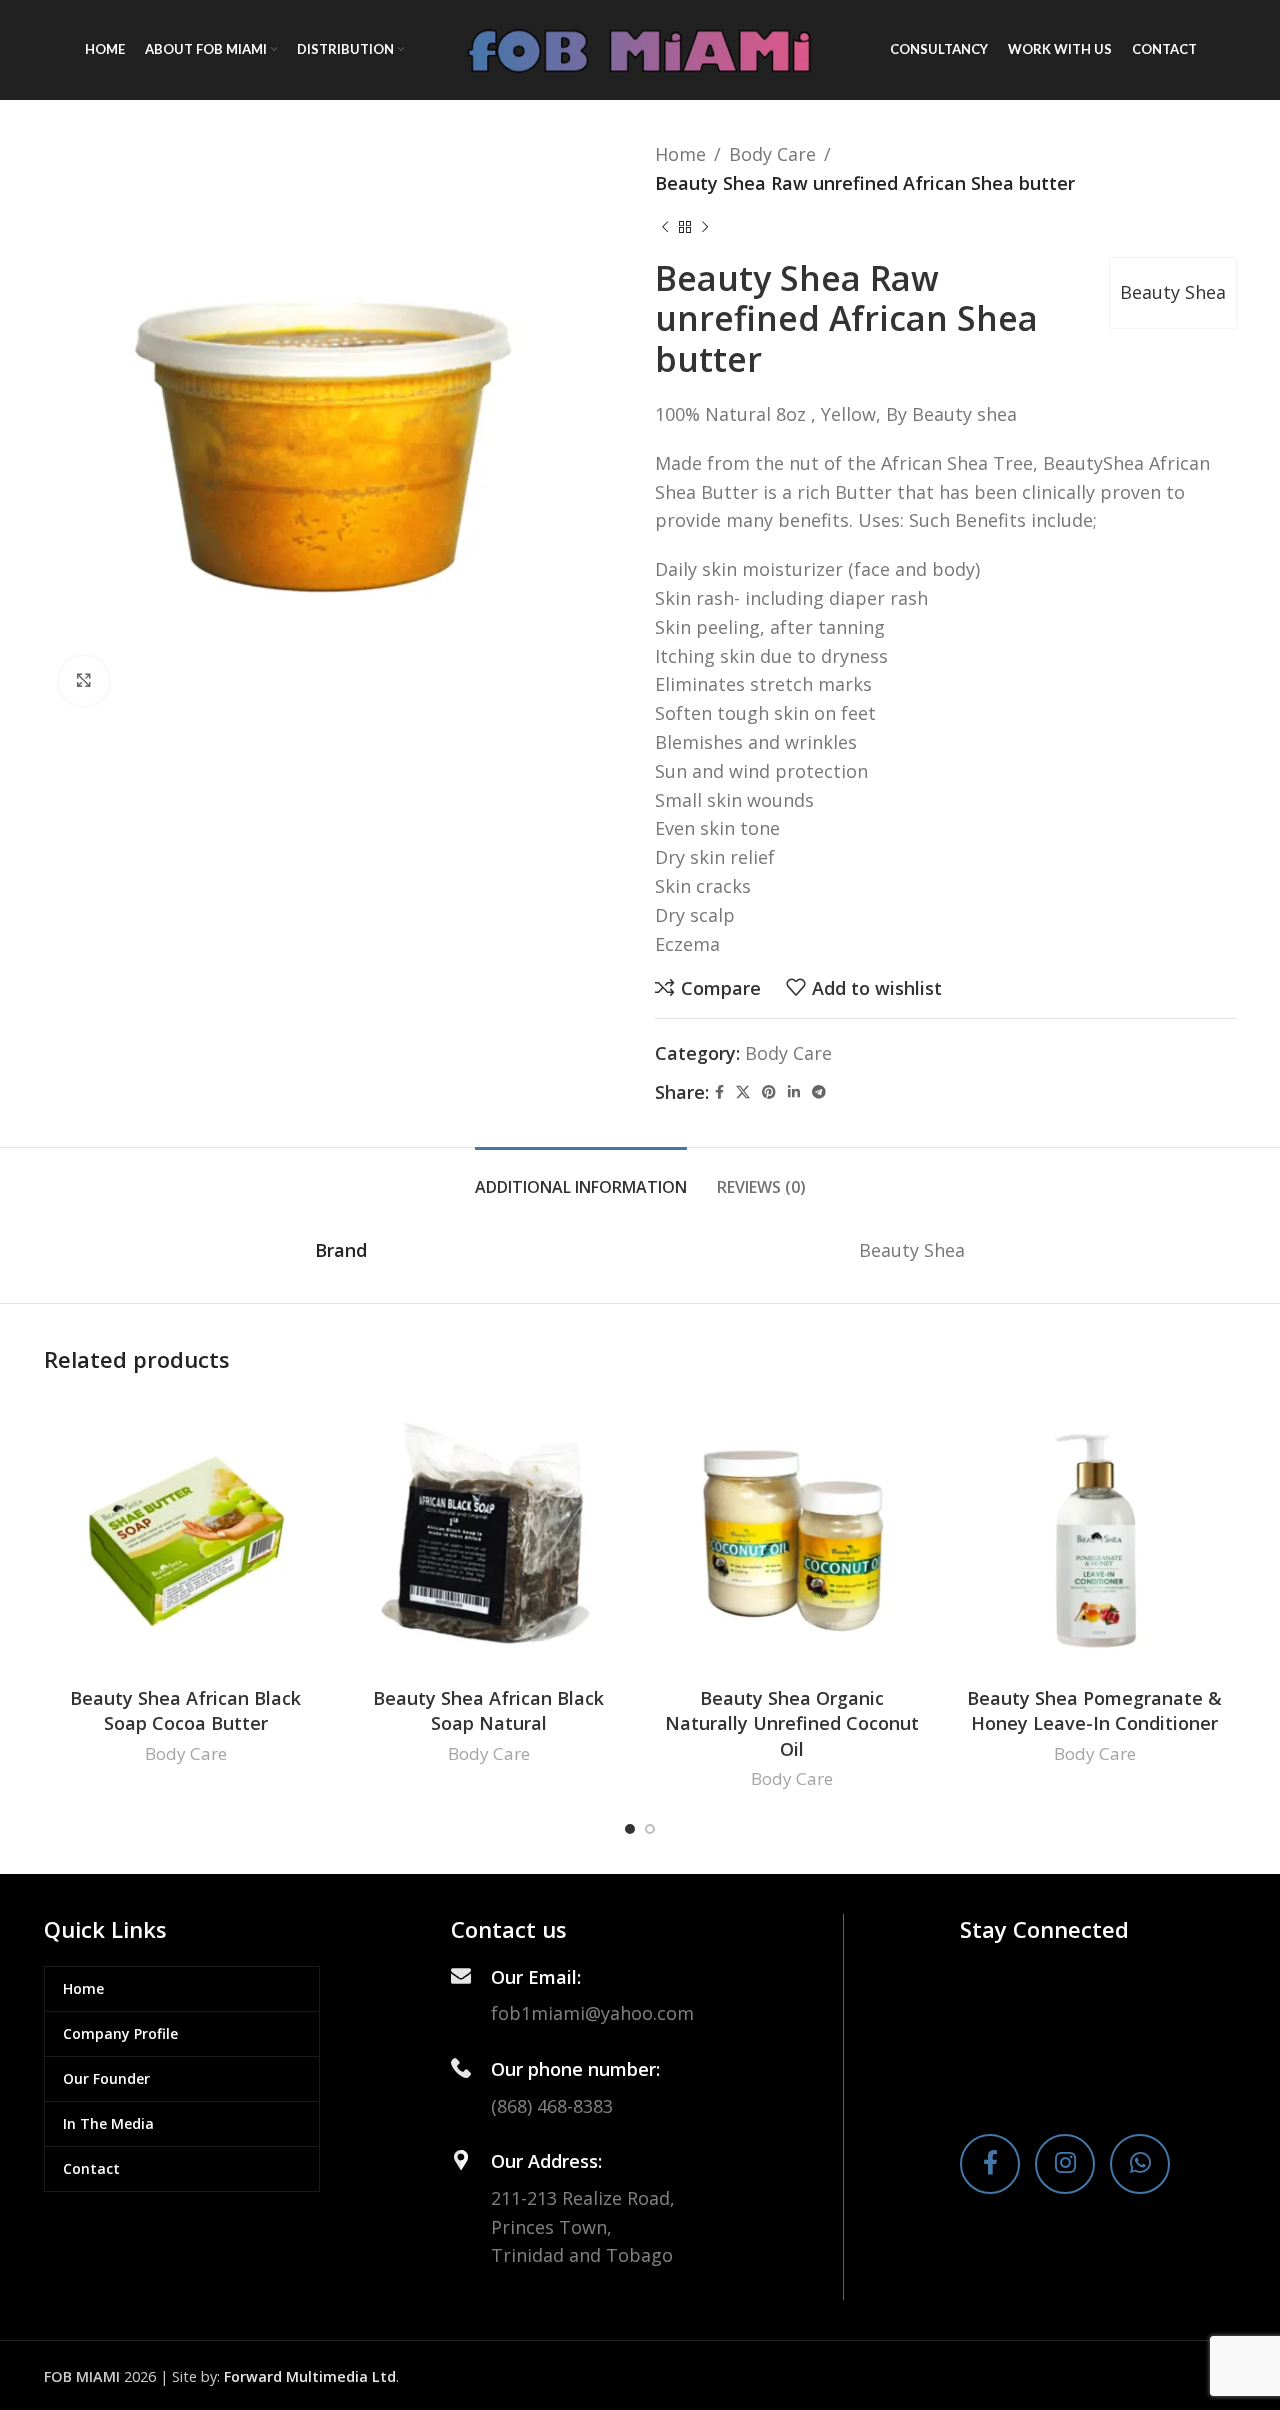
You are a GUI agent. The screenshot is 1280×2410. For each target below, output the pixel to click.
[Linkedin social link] (794, 1092)
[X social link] (743, 1092)
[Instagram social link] (1065, 2164)
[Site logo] (640, 48)
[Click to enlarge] (84, 681)
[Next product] (705, 228)
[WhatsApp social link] (1140, 2164)
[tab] (581, 1177)
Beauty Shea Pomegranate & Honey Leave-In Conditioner (1094, 1710)
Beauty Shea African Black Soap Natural (488, 1710)
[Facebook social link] (719, 1092)
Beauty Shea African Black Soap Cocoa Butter (185, 1710)
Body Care (772, 154)
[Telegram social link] (819, 1092)
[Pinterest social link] (769, 1092)
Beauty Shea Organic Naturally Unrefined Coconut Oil (792, 1723)
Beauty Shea (1173, 292)
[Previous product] (665, 228)
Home (680, 154)
